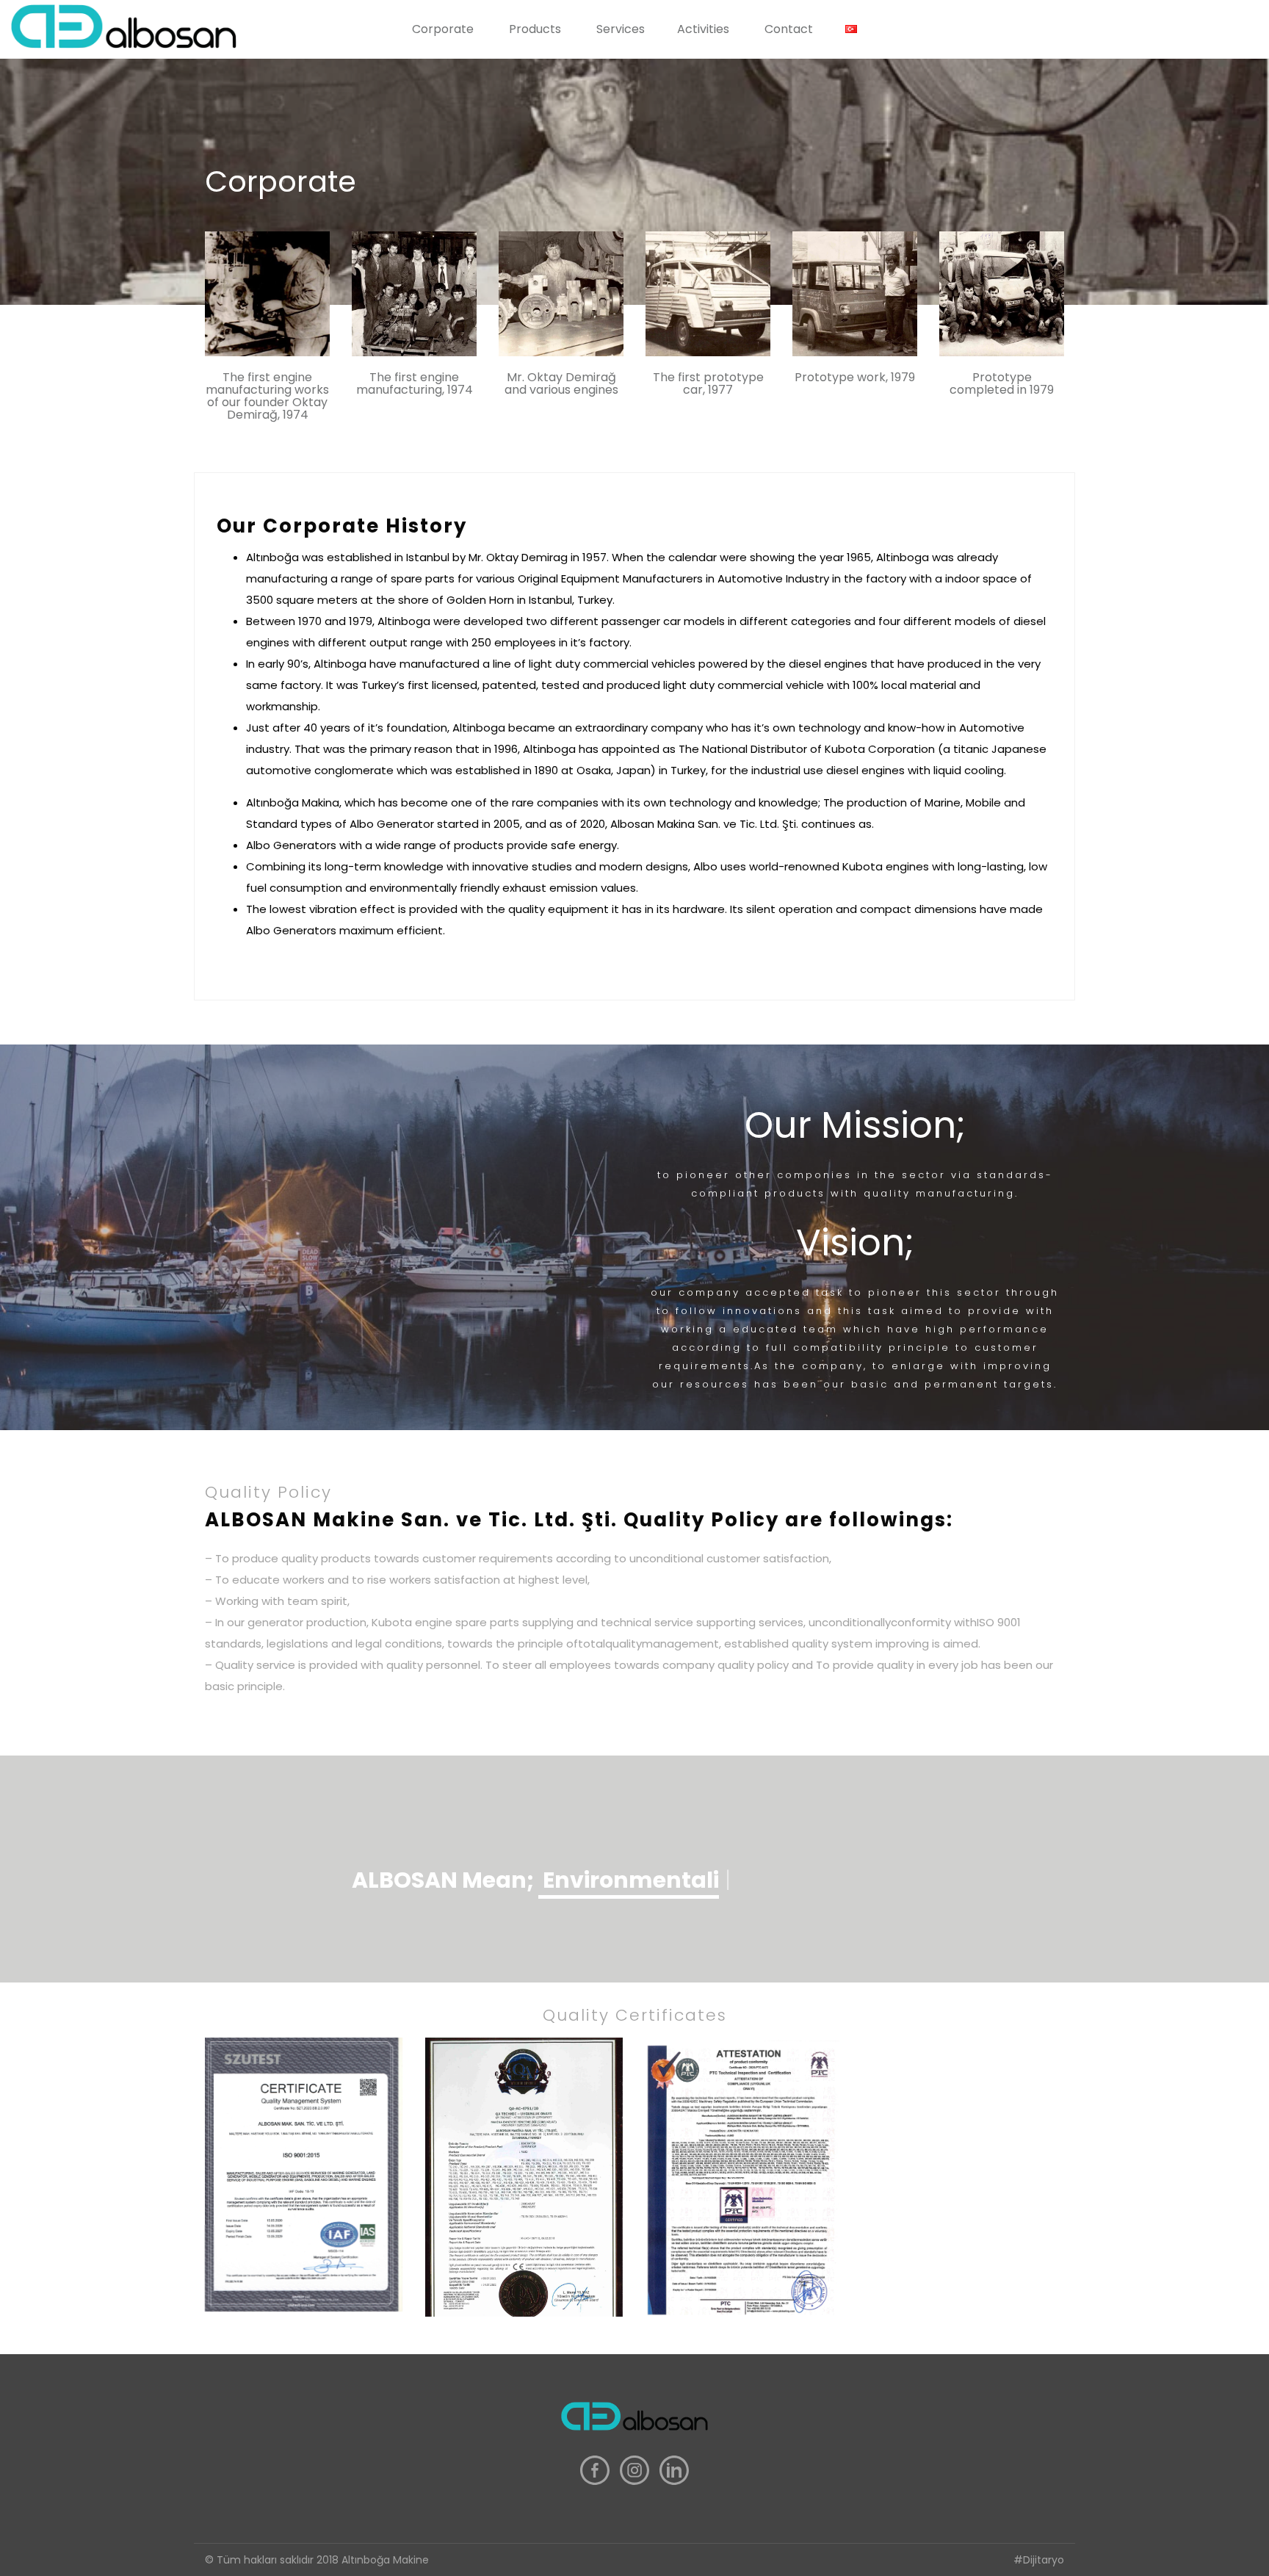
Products (535, 29)
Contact (789, 29)
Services (621, 29)
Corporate (443, 29)
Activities (703, 29)
